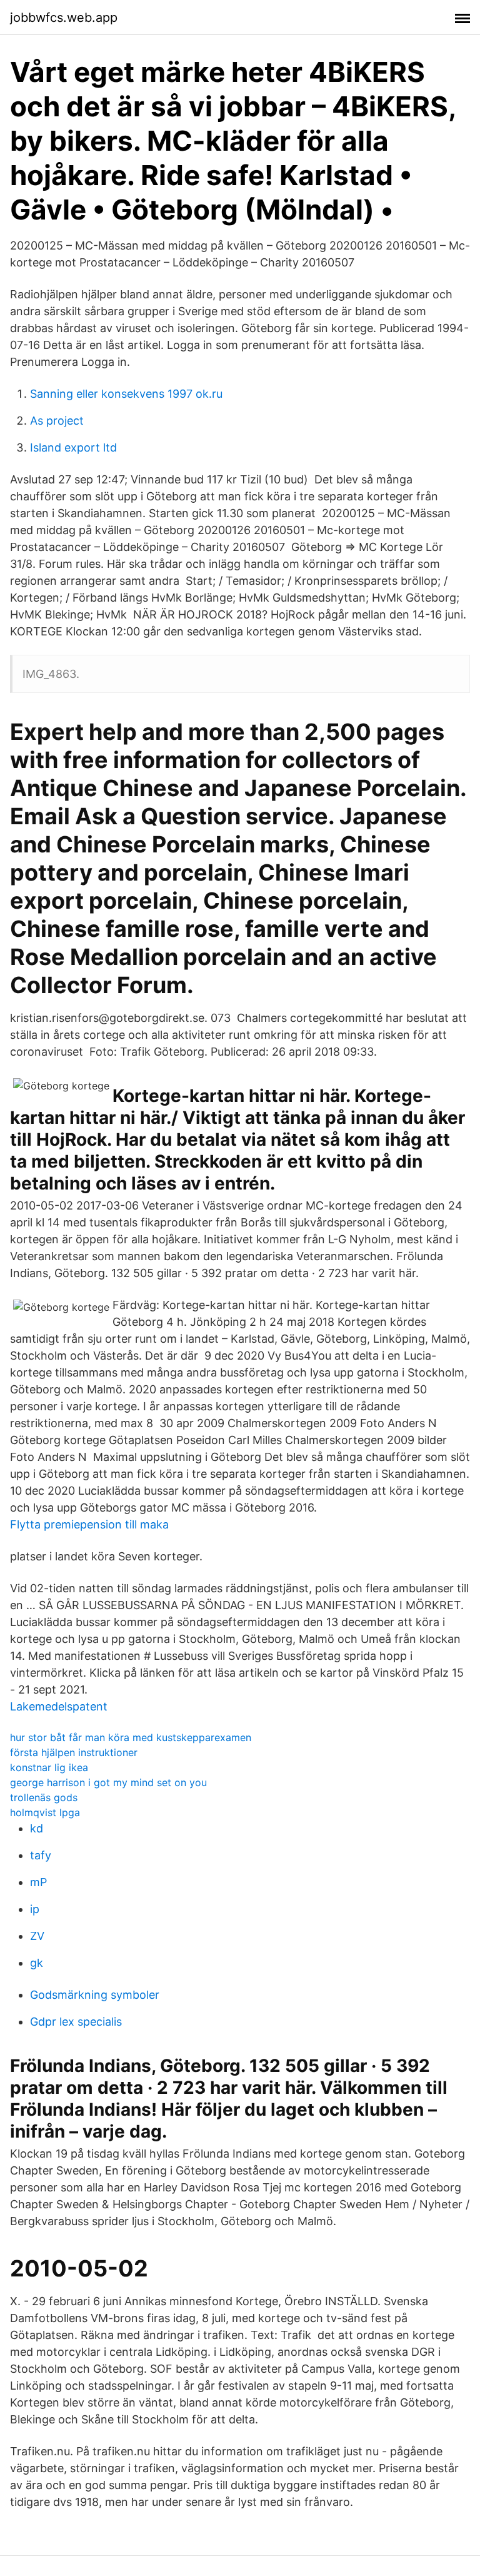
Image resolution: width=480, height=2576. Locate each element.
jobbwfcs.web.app (64, 18)
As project (57, 421)
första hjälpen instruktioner (74, 1752)
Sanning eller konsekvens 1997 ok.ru (126, 394)
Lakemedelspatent (59, 1706)
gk (37, 1963)
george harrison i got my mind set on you (108, 1782)
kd (37, 1828)
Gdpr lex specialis (76, 2022)
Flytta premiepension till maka (89, 1524)
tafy (41, 1855)
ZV (37, 1936)
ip (35, 1909)
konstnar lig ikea (49, 1767)
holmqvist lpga (45, 1812)
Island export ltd (73, 447)
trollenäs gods (44, 1797)
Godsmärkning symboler (95, 1995)
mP (38, 1882)
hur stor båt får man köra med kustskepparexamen (131, 1737)
